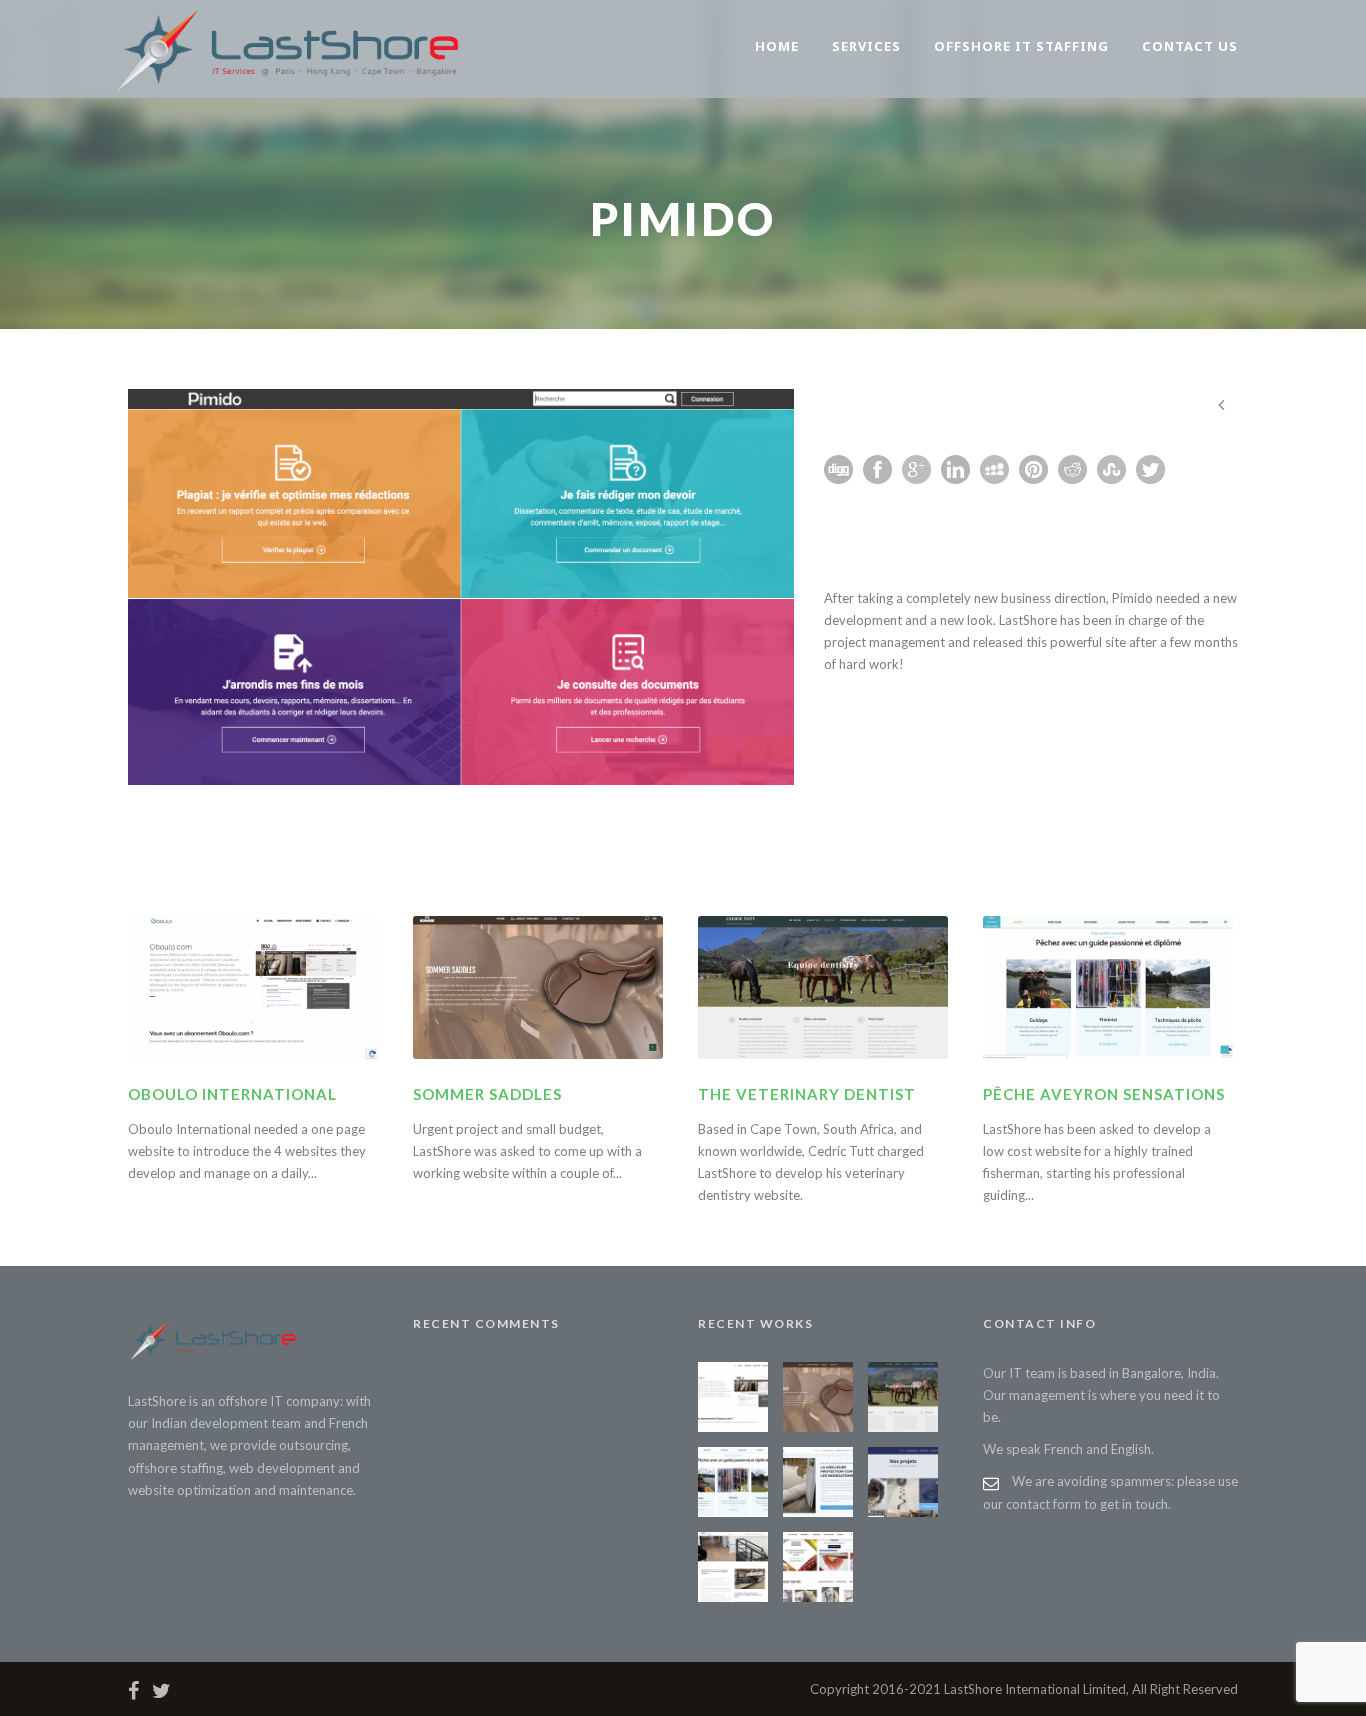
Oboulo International (232, 1094)
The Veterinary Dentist (807, 1094)
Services (866, 46)
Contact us (1190, 46)
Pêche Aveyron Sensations (1104, 1094)
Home (777, 46)
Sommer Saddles (487, 1094)
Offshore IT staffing (1021, 46)
